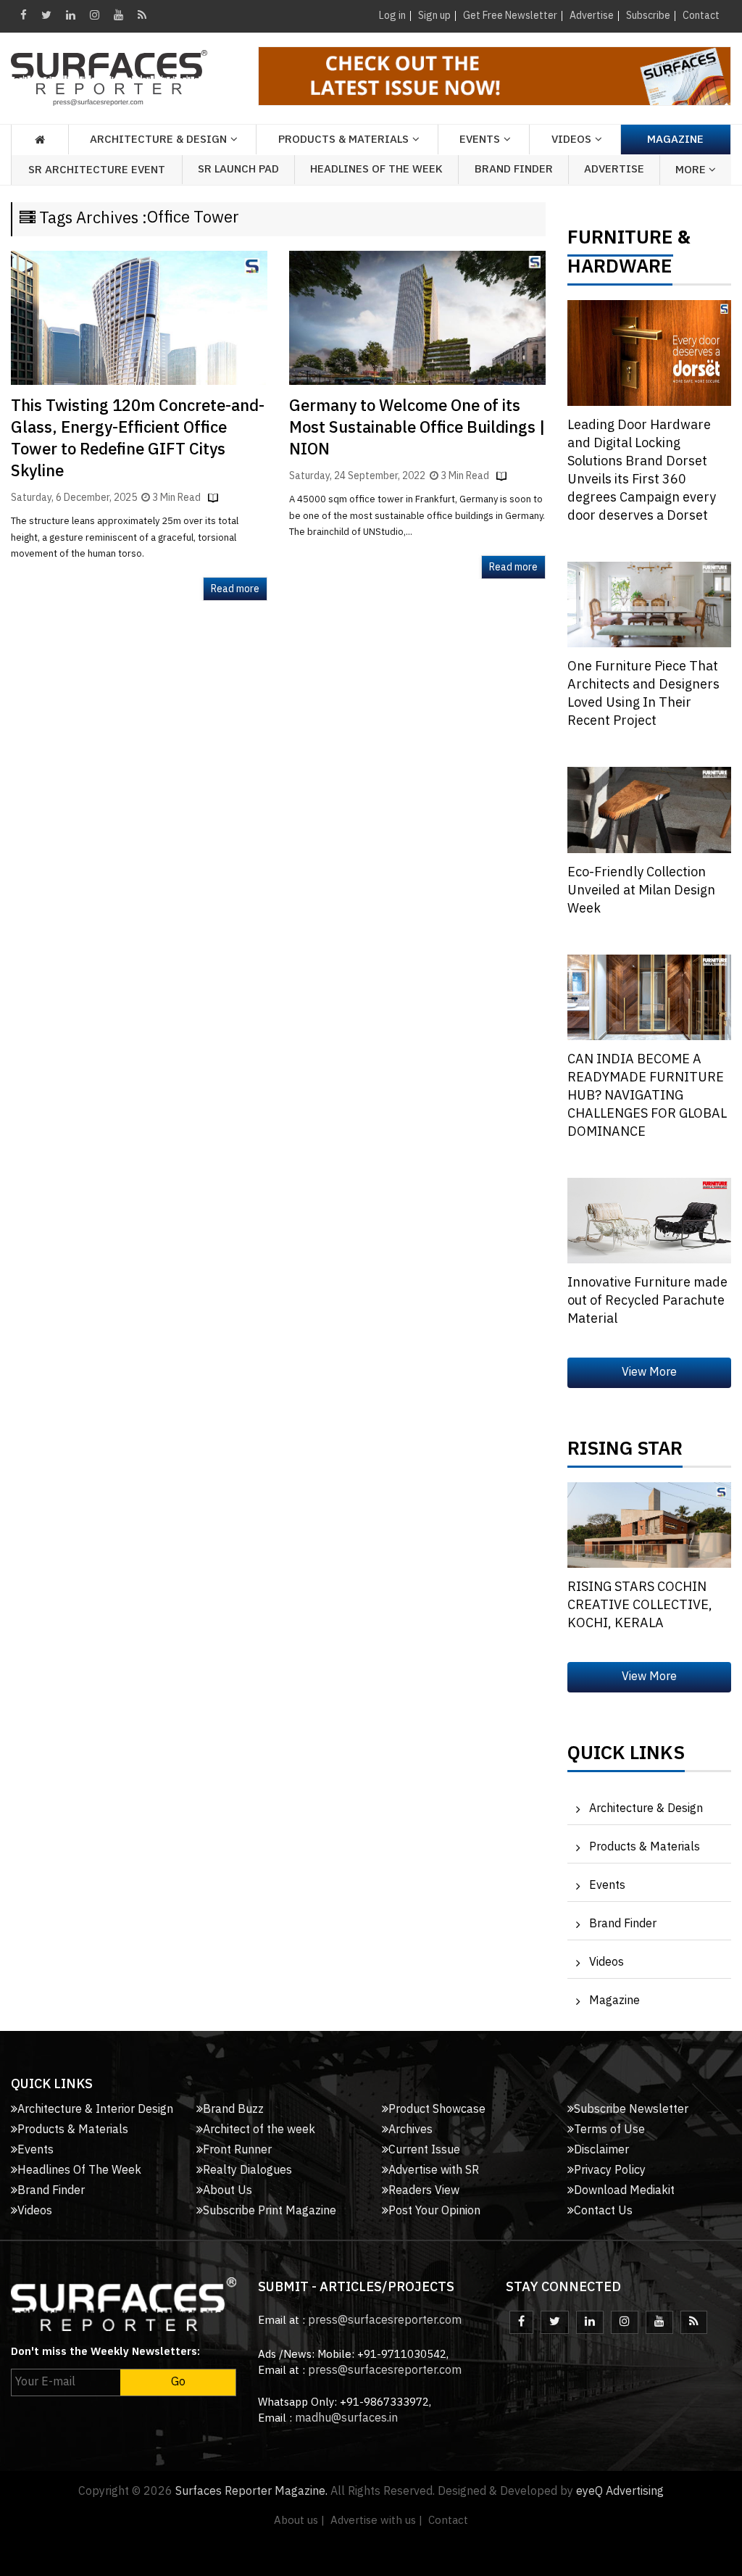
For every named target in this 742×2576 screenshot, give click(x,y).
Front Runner (237, 2150)
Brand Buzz (233, 2110)
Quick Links (626, 1757)
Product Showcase (437, 2110)
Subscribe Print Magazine (270, 2211)
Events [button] (480, 140)
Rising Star (625, 1453)
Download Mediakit (624, 2191)
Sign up (434, 16)
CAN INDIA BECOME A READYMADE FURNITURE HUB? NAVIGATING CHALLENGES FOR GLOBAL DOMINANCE (647, 1096)
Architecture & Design (646, 1809)
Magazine (675, 140)
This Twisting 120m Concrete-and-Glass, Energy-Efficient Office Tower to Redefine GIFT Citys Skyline (138, 439)
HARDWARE (620, 270)
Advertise (592, 16)
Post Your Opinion (434, 2211)
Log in (392, 16)
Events (607, 1886)
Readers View (424, 2191)
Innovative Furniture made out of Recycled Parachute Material (647, 1301)
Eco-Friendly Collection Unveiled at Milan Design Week (641, 891)
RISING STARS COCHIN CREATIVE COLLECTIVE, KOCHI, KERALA (640, 1605)
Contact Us (603, 2211)
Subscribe (648, 16)
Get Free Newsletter (510, 16)
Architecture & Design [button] (158, 140)
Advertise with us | (376, 2521)
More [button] (692, 170)
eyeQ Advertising (620, 2492)
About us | (299, 2521)
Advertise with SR (434, 2170)
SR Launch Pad (238, 169)
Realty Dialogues (247, 2170)
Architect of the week (259, 2130)
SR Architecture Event (97, 170)
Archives (410, 2130)
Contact (701, 16)
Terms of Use (609, 2130)
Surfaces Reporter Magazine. (251, 2492)
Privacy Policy (610, 2170)
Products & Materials (645, 1847)
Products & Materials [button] (343, 140)
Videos (571, 140)
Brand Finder (514, 169)
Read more (235, 589)
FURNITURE (620, 241)
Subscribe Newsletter (631, 2110)
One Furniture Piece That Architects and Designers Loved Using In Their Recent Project (643, 694)
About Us (228, 2191)
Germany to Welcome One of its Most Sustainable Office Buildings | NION (417, 428)
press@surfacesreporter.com (385, 2321)
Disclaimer (601, 2150)
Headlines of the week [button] (376, 169)
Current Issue (424, 2150)
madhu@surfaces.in (346, 2418)
